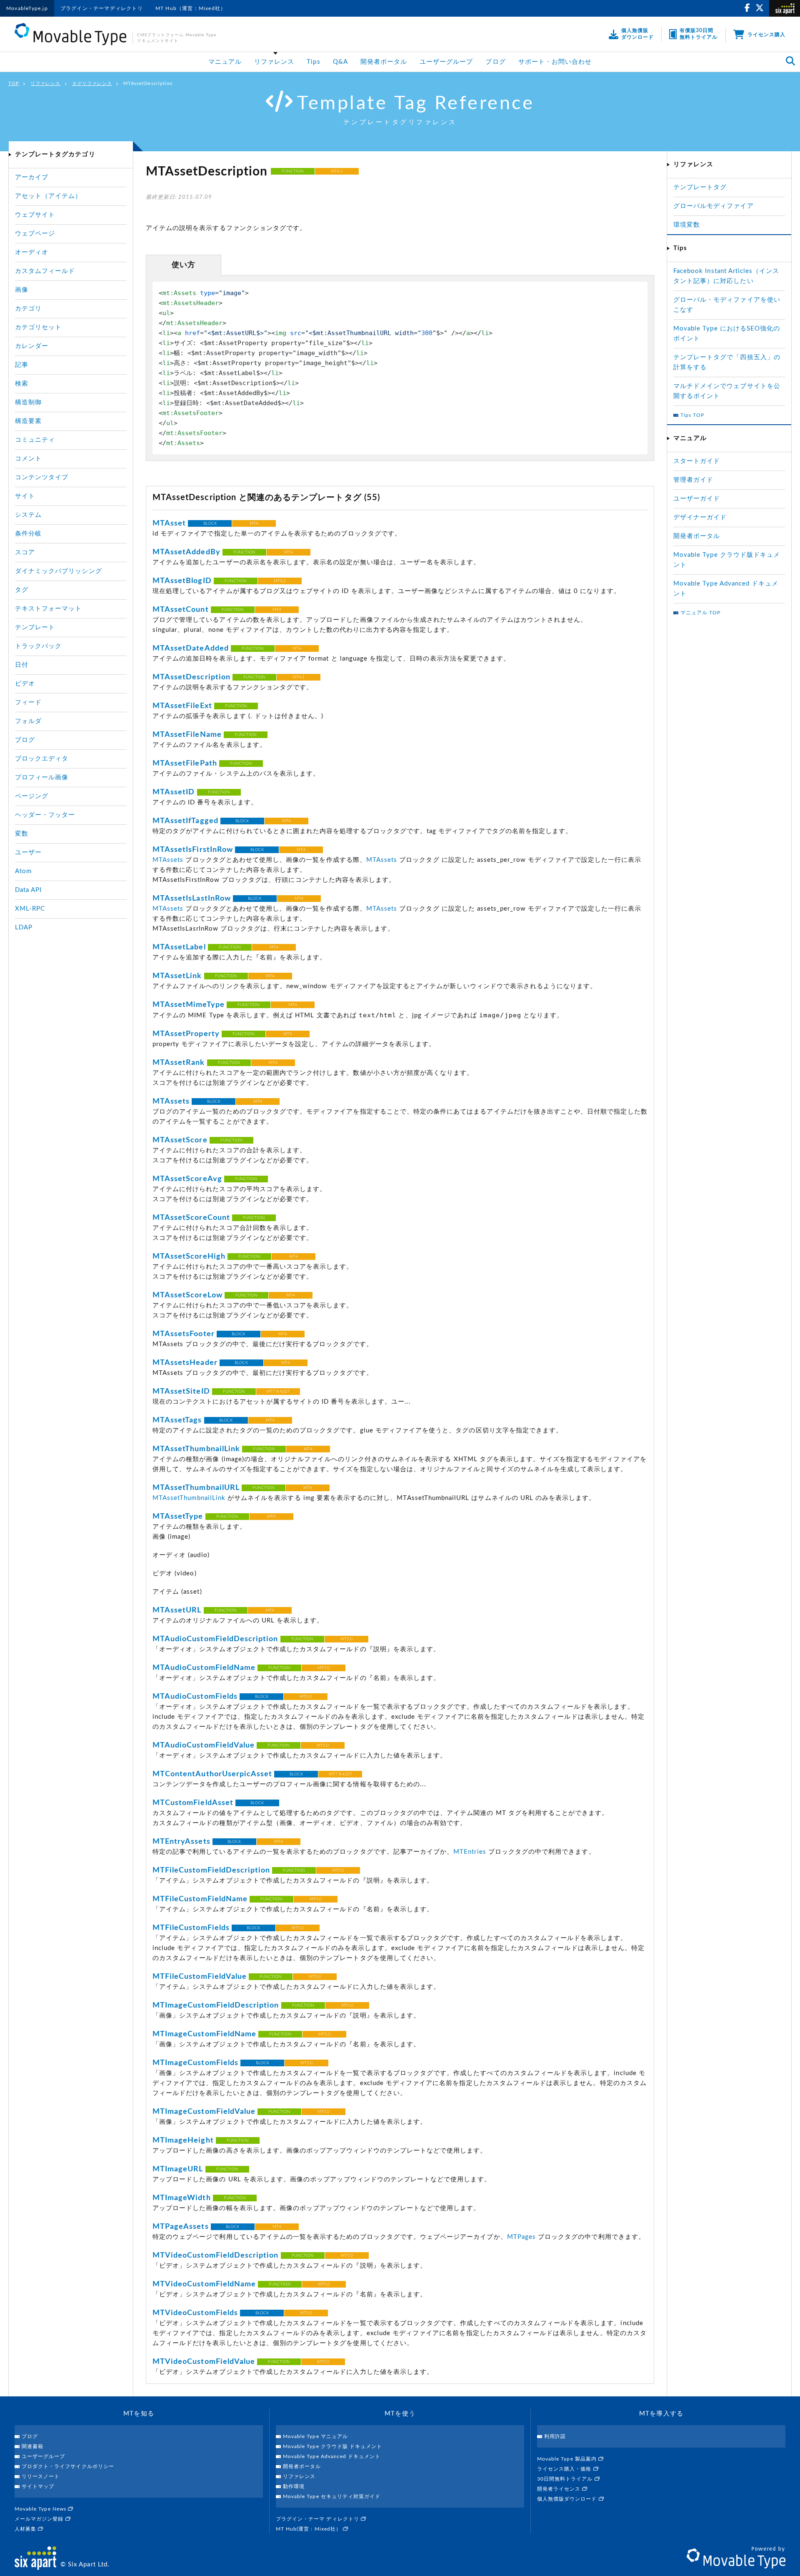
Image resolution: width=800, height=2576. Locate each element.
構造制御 (28, 402)
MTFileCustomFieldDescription (211, 1870)
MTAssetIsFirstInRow (193, 850)
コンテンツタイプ (42, 477)
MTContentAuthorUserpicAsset (212, 1774)
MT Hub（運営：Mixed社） (191, 8)
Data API (28, 890)
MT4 (254, 523)
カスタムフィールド (45, 271)
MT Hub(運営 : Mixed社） (309, 2529)
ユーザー (28, 852)
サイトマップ (38, 2486)
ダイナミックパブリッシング (59, 571)
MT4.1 (337, 171)
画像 (22, 290)
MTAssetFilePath (185, 764)
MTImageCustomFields (195, 2063)
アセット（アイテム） (49, 196)
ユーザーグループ (446, 62)
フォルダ (28, 721)
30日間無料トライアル (566, 2479)
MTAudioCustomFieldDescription (215, 1639)
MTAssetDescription (191, 677)
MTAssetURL (177, 1610)
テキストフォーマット (49, 609)
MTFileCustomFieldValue (200, 1977)
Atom (23, 871)
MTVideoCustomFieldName (204, 2284)
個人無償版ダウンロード (568, 2499)
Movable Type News (41, 2509)
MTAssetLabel (179, 947)
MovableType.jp (27, 8)
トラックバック (38, 646)
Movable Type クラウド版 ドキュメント (332, 2446)
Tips (313, 62)
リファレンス (274, 62)
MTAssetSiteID (181, 1392)
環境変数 (687, 225)
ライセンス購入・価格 (565, 2469)
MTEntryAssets (181, 1842)
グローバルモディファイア (714, 206)
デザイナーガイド (700, 517)
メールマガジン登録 (40, 2519)
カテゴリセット (38, 327)
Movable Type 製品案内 (568, 2459)
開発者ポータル (384, 62)
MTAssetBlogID (182, 581)
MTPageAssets (181, 2227)
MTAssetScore (180, 1140)
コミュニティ (35, 440)
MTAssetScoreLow (187, 1295)
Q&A (340, 62)
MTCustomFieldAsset (193, 1803)
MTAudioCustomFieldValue (204, 1745)
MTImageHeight (183, 2140)
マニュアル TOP (700, 613)
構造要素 (28, 421)
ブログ (495, 62)
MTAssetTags (177, 1420)
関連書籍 (32, 2446)
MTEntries (470, 1852)
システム (28, 515)
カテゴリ (28, 309)
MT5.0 (346, 1639)
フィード (28, 702)
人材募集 (26, 2529)
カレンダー (32, 346)
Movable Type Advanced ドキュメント (332, 2456)
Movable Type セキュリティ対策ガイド (332, 2496)
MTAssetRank (179, 1063)
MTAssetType (178, 1517)
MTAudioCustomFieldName (204, 1668)
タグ (22, 590)
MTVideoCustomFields (195, 2313)
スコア (25, 552)
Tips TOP (692, 415)
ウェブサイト (35, 215)
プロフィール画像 (42, 777)
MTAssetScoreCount (191, 1218)
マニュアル (225, 62)
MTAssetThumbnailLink (196, 1449)
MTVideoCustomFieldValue (204, 2362)
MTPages (521, 2237)
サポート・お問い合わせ (555, 62)
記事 (22, 365)
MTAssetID (174, 792)
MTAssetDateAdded (191, 648)
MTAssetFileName (187, 735)
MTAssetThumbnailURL (196, 1488)
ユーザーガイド (697, 499)
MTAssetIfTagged (185, 821)
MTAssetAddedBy (186, 552)
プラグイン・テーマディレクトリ (102, 8)
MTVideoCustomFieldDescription (215, 2256)
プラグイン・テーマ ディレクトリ (318, 2519)
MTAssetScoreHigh (189, 1257)
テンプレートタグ (700, 187)
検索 (22, 384)
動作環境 (294, 2486)
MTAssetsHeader (185, 1363)
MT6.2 (280, 581)
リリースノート (41, 2476)
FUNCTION (293, 171)
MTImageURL (178, 2169)
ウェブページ (35, 234)
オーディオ (32, 252)
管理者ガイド (693, 480)
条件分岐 (28, 534)
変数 (22, 834)
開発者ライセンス (560, 2489)
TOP (14, 84)
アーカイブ (32, 177)
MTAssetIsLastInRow (192, 899)
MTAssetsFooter (184, 1334)
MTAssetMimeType (189, 1005)
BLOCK (210, 523)
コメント (28, 459)
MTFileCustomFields (191, 1928)
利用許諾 (555, 2436)
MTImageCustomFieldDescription (216, 2005)
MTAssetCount (181, 610)
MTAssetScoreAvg (187, 1179)
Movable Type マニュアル (315, 2436)
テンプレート (35, 627)
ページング (32, 796)
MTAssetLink (177, 976)
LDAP (24, 928)
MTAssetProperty (186, 1034)
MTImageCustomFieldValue (204, 2112)
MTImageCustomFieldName (204, 2034)
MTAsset (169, 523)
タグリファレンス (92, 84)
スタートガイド (697, 461)
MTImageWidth (182, 2198)
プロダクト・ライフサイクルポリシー (68, 2466)
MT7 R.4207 (278, 1392)
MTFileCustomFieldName (200, 1899)
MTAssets (168, 860)
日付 (22, 665)
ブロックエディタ (42, 759)
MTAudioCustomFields (195, 1697)
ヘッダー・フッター (45, 815)
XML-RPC (30, 909)
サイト (25, 496)
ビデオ (25, 684)
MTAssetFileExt (182, 706)
